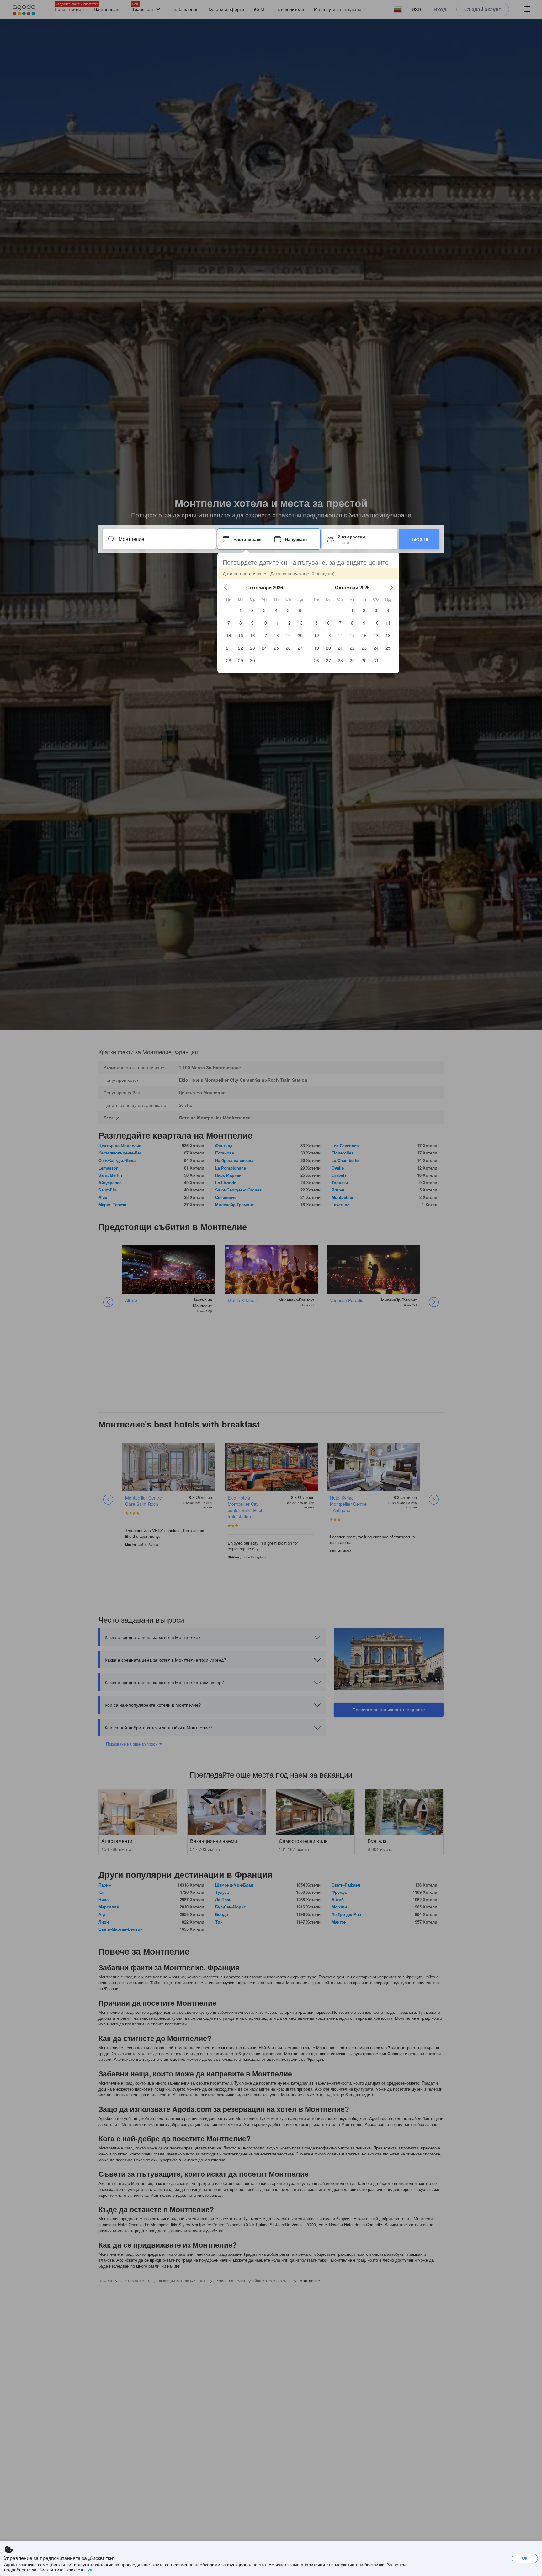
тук (89, 2569)
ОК (525, 2558)
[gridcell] (241, 610)
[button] (226, 587)
